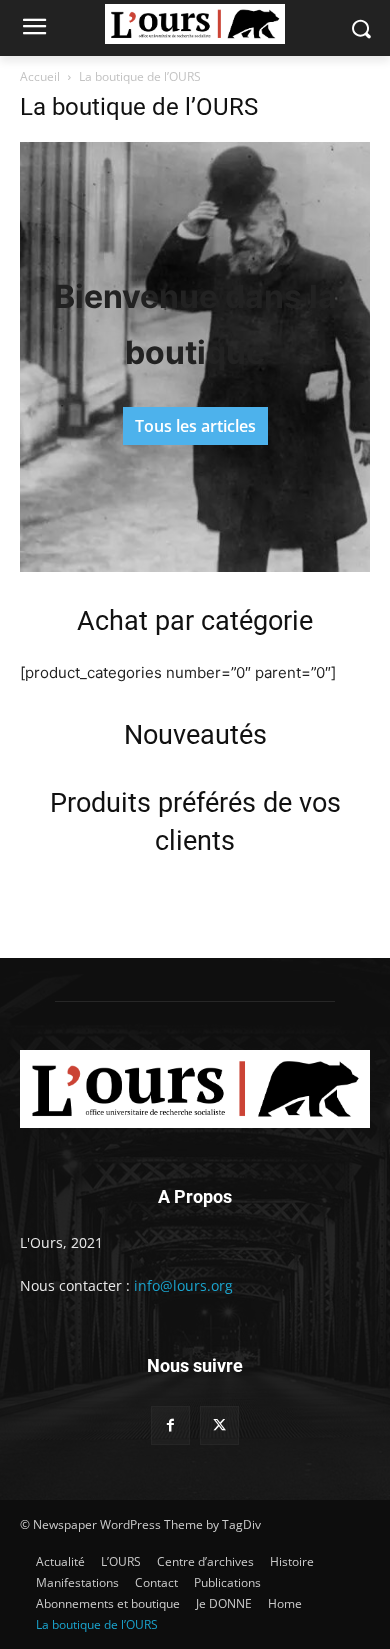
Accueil (40, 76)
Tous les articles (195, 426)
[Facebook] (170, 1425)
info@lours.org (183, 1285)
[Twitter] (219, 1425)
